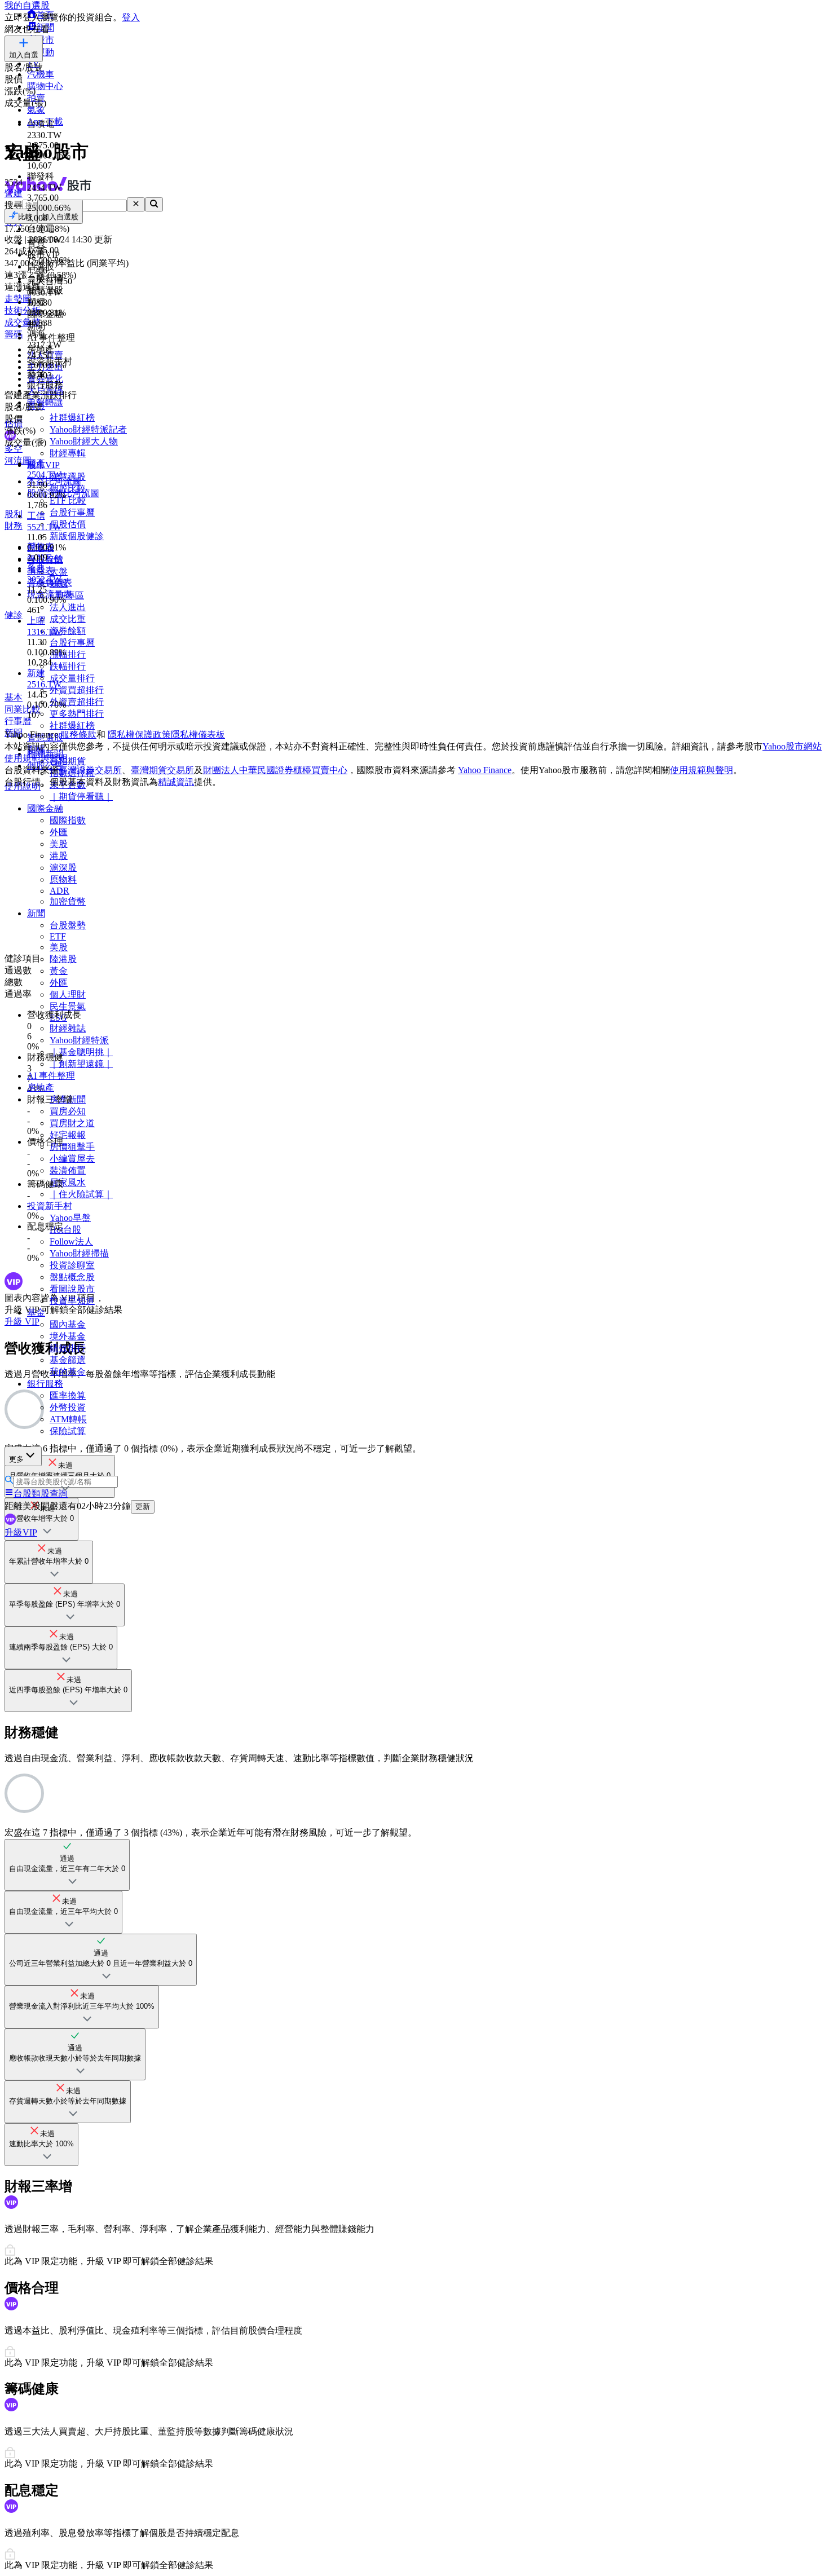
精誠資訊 (176, 782)
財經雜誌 (68, 1028)
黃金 (59, 971)
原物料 (63, 879)
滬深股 (63, 868)
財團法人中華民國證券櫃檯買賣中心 (275, 770)
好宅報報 (68, 1135)
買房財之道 (72, 1123)
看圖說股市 (72, 1289)
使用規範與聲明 (702, 770)
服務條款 (78, 735)
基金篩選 (68, 1360)
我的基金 (68, 1372)
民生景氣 (68, 1006)
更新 (143, 1507)
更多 (16, 1459)
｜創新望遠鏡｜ (81, 1064)
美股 (59, 844)
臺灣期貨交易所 (162, 770)
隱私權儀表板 (198, 735)
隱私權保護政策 (139, 735)
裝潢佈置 (68, 1170)
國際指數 (68, 820)
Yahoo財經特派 (79, 1040)
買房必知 (68, 1111)
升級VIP (21, 1532)
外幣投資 (68, 1407)
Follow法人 (71, 1241)
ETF (58, 936)
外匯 (59, 832)
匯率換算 (68, 1395)
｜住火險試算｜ (81, 1194)
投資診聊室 (72, 1265)
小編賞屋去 (72, 1159)
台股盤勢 (68, 925)
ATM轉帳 (68, 1419)
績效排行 (68, 1348)
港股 (59, 856)
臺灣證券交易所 (90, 770)
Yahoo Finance (485, 770)
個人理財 (68, 994)
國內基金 (68, 1324)
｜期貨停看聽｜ (81, 797)
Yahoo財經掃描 (79, 1253)
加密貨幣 (68, 901)
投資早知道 (72, 1301)
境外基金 (68, 1336)
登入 (131, 17)
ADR (59, 891)
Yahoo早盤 (70, 1218)
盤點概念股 (72, 1277)
